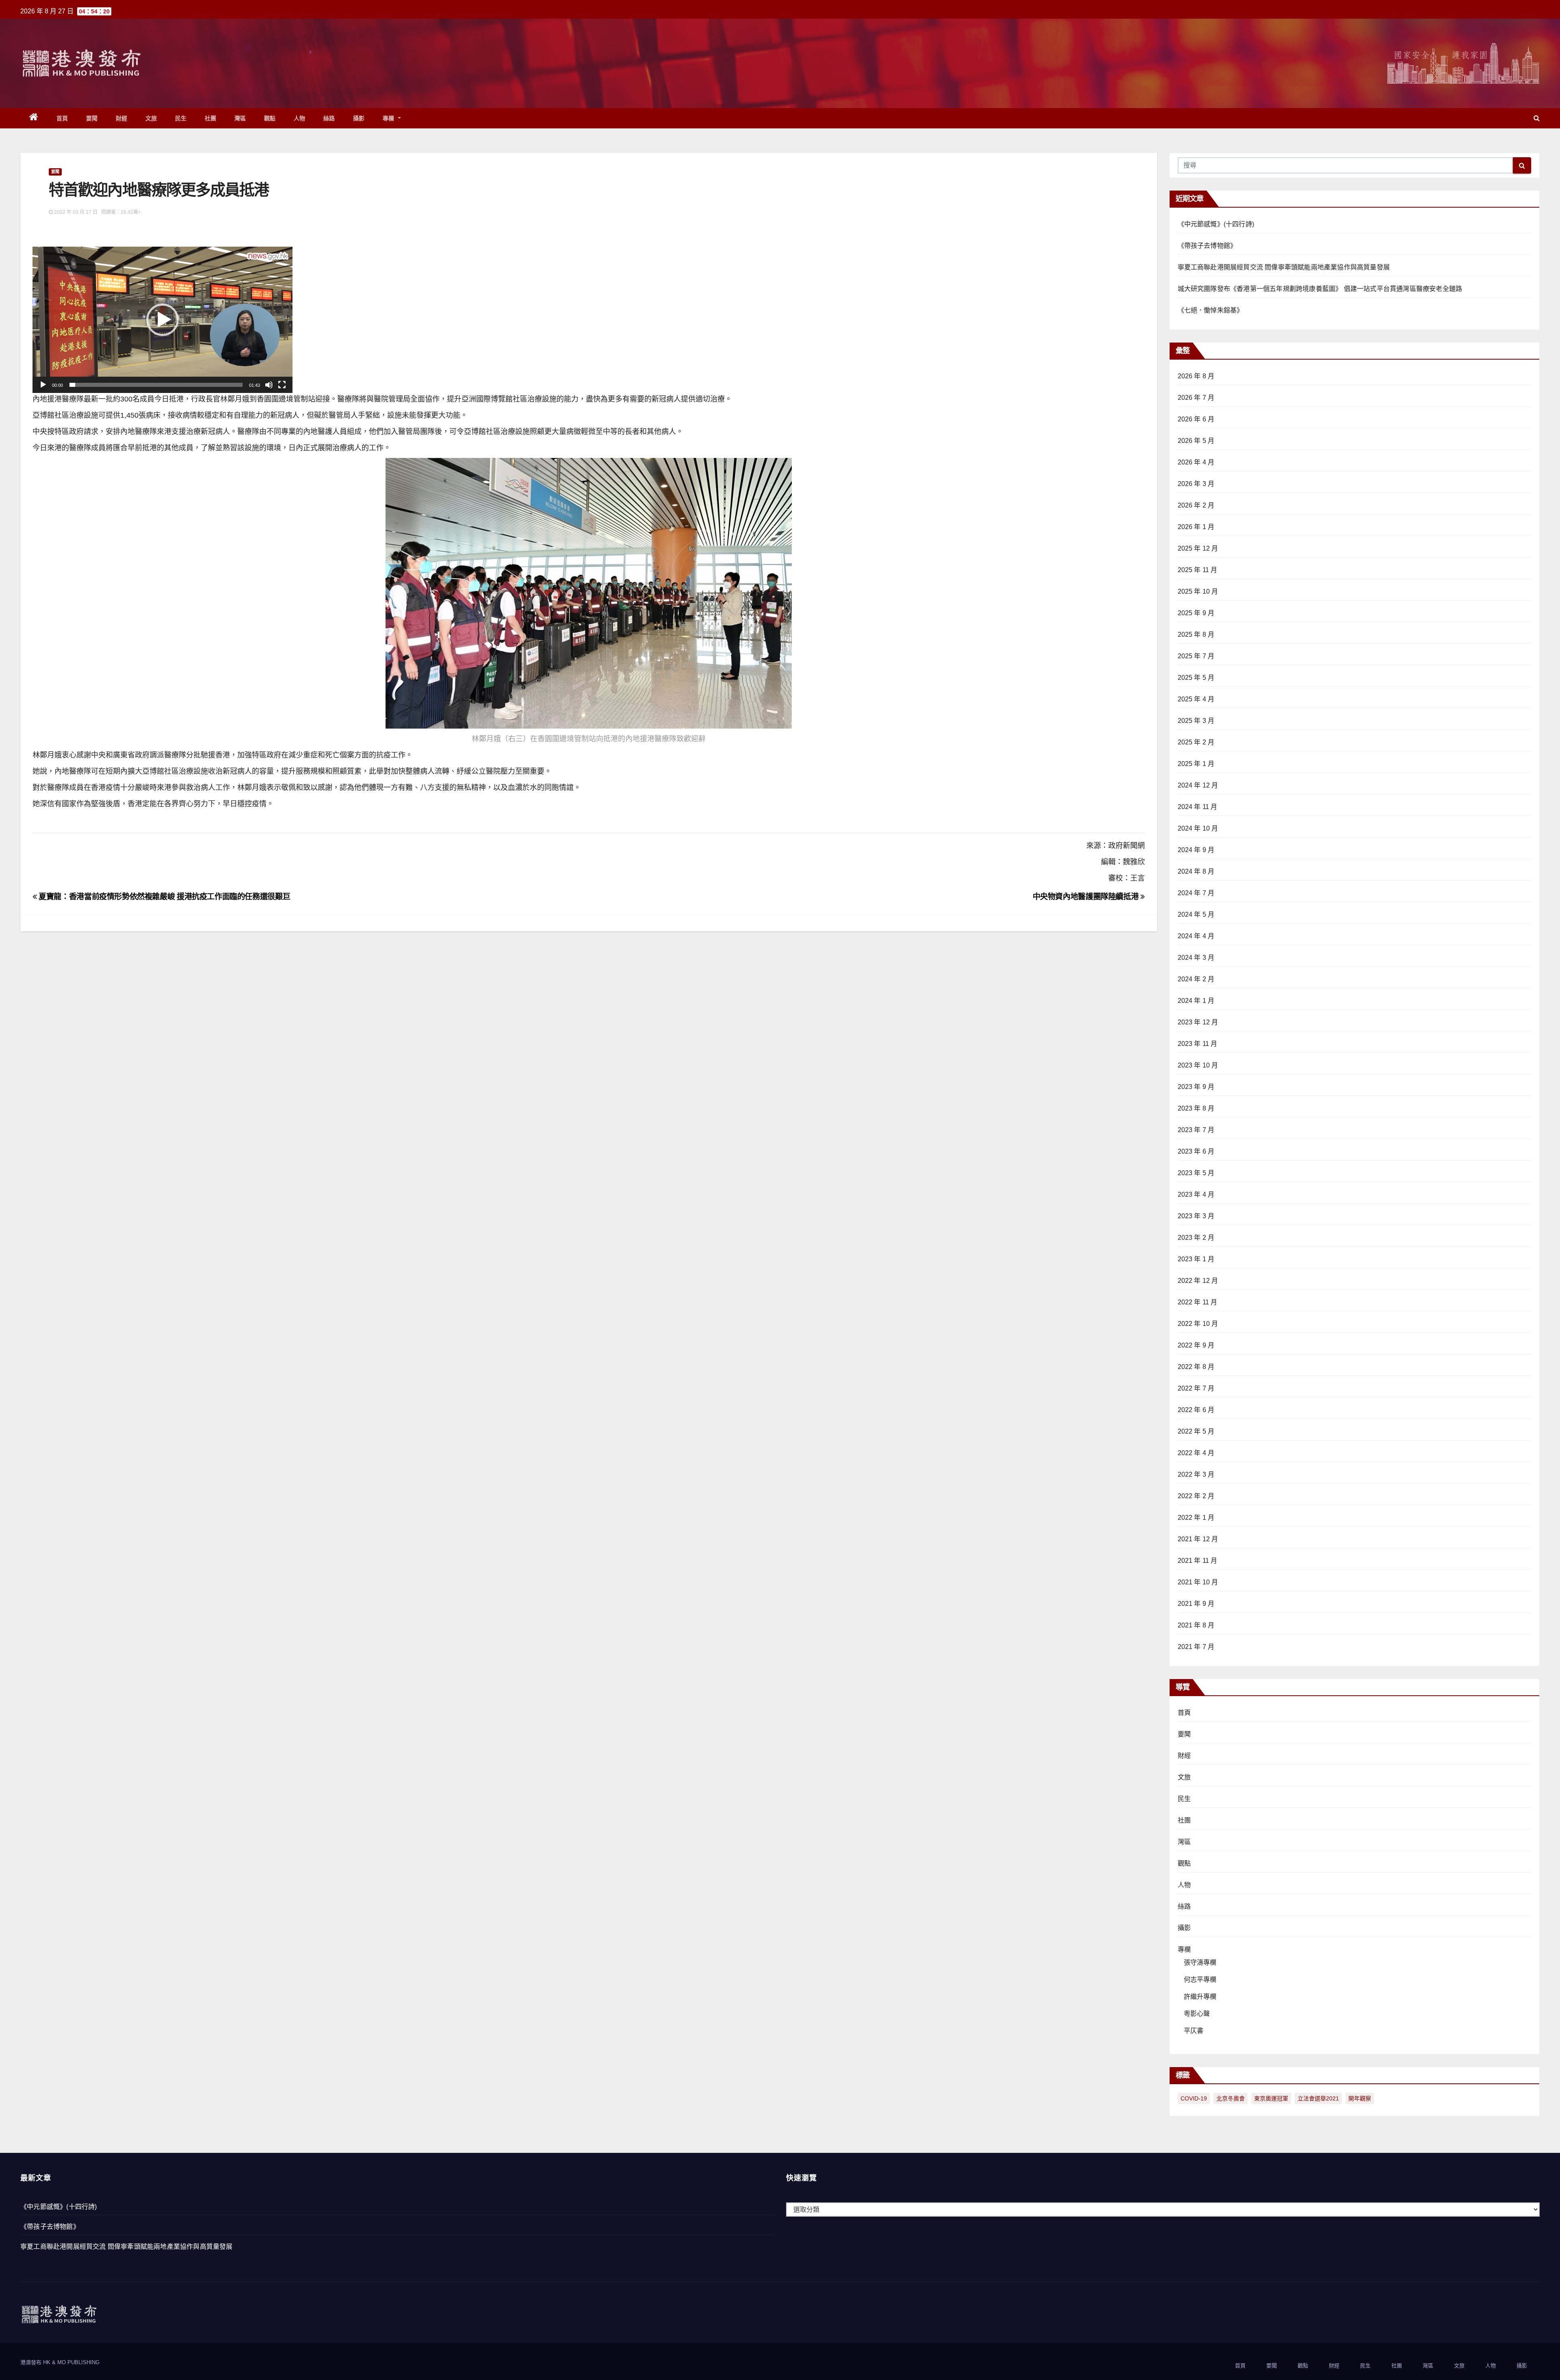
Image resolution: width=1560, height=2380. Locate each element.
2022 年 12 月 (1198, 1281)
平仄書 (1194, 2031)
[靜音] (269, 385)
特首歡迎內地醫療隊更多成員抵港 (159, 190)
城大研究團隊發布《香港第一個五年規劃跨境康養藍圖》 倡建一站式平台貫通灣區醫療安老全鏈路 (1320, 289)
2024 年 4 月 (1196, 936)
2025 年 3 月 (1196, 721)
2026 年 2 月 (1196, 505)
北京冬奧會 (1231, 2098)
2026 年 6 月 (1196, 419)
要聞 (92, 118)
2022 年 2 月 (1196, 1496)
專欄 (390, 118)
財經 (122, 118)
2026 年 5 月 (1196, 441)
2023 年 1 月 (1196, 1259)
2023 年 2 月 (1196, 1238)
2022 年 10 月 (1198, 1324)
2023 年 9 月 (1196, 1087)
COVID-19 (1194, 2098)
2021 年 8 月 (1196, 1625)
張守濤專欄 (1200, 1962)
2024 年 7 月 (1196, 893)
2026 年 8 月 (1196, 376)
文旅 (151, 118)
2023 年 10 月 (1198, 1065)
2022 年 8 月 (1196, 1367)
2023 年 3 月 (1196, 1216)
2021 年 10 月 (1198, 1582)
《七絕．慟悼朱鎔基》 (1211, 310)
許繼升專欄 (1200, 1997)
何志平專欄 (1200, 1980)
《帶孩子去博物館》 (1207, 246)
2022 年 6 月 (1196, 1410)
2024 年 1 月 (1196, 1001)
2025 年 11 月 (1198, 570)
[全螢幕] (282, 385)
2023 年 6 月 (1196, 1151)
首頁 (62, 118)
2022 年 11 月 (1198, 1302)
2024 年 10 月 (1198, 828)
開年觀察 (1360, 2098)
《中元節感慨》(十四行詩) (1216, 224)
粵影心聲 (1197, 2014)
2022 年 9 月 (1196, 1345)
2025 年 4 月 (1196, 699)
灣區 (240, 118)
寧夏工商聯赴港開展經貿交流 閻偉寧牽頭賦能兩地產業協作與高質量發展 (1284, 267)
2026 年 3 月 (1196, 484)
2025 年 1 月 (1196, 764)
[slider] (156, 385)
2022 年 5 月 (1196, 1431)
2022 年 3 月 (1196, 1474)
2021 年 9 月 (1196, 1604)
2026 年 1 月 (1196, 527)
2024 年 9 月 (1196, 850)
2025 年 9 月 (1196, 613)
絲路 (329, 118)
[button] (1537, 118)
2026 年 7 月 (1196, 398)
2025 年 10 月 (1198, 591)
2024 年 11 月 (1198, 807)
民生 (181, 118)
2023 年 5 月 (1196, 1173)
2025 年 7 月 (1196, 656)
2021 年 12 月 (1198, 1539)
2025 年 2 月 (1196, 742)
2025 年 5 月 (1196, 678)
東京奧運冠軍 (1271, 2098)
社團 (211, 118)
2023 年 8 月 (1196, 1108)
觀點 (270, 118)
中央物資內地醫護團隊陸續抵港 (1087, 897)
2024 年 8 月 (1196, 871)
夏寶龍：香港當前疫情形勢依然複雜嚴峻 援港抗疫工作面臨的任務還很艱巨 (164, 897)
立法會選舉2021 (1318, 2098)
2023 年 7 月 (1196, 1130)
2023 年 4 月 (1196, 1194)
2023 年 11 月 (1198, 1044)
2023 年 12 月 (1198, 1022)
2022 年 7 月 (1196, 1388)
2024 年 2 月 (1196, 979)
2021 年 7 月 (1196, 1647)
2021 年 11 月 (1198, 1561)
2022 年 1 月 (1196, 1518)
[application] (162, 320)
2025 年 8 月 (1196, 635)
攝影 (359, 118)
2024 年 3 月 (1196, 958)
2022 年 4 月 (1196, 1453)
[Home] (34, 118)
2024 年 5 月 (1196, 914)
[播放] (43, 385)
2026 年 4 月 (1196, 462)
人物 (300, 118)
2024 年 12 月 (1198, 785)
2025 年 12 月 (1198, 548)
